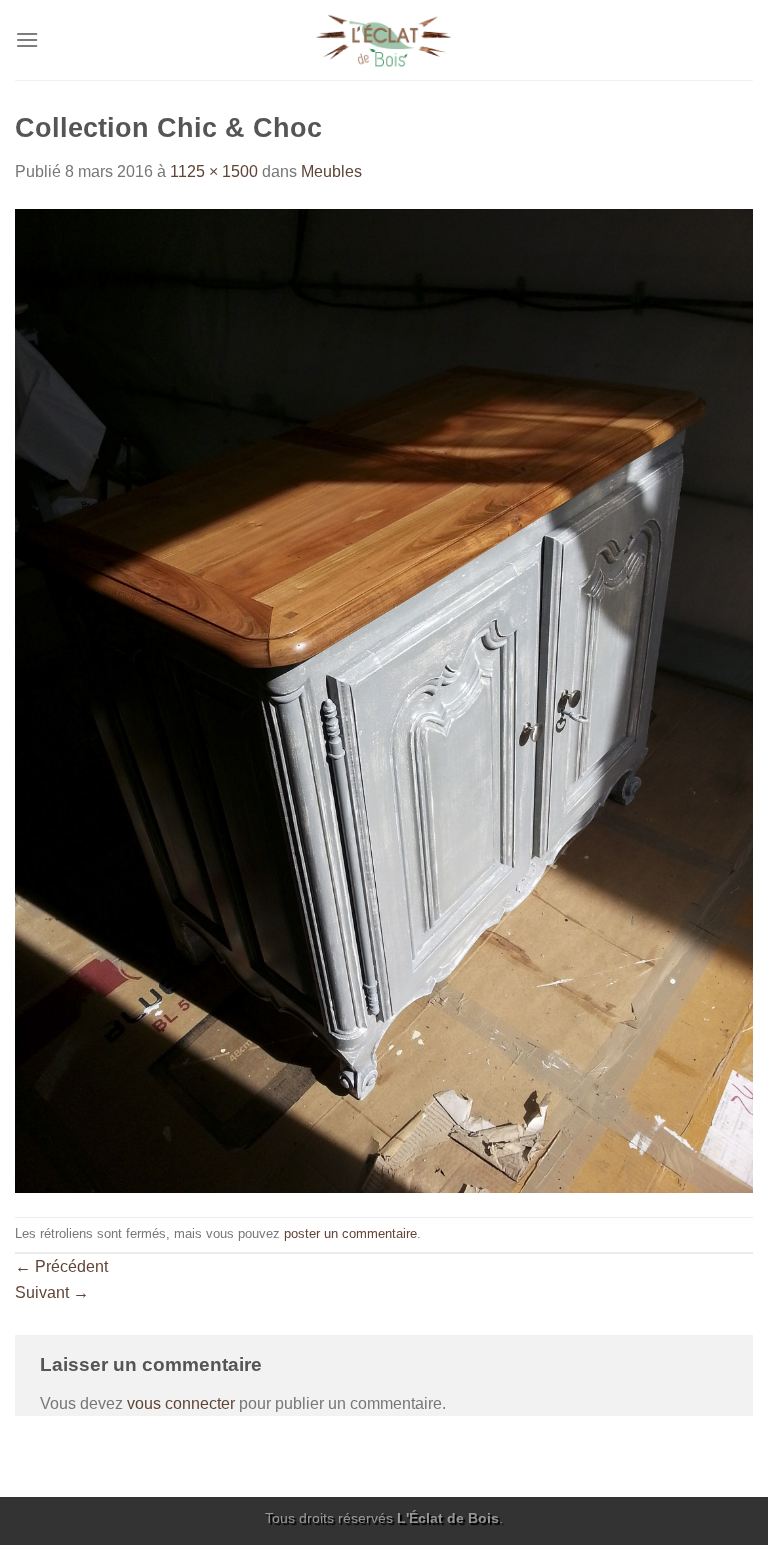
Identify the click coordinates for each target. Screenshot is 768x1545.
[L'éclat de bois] (384, 40)
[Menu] (27, 39)
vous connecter (181, 1403)
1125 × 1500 (214, 171)
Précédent (61, 1266)
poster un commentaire (350, 1233)
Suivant (52, 1292)
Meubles (331, 171)
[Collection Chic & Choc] (384, 699)
